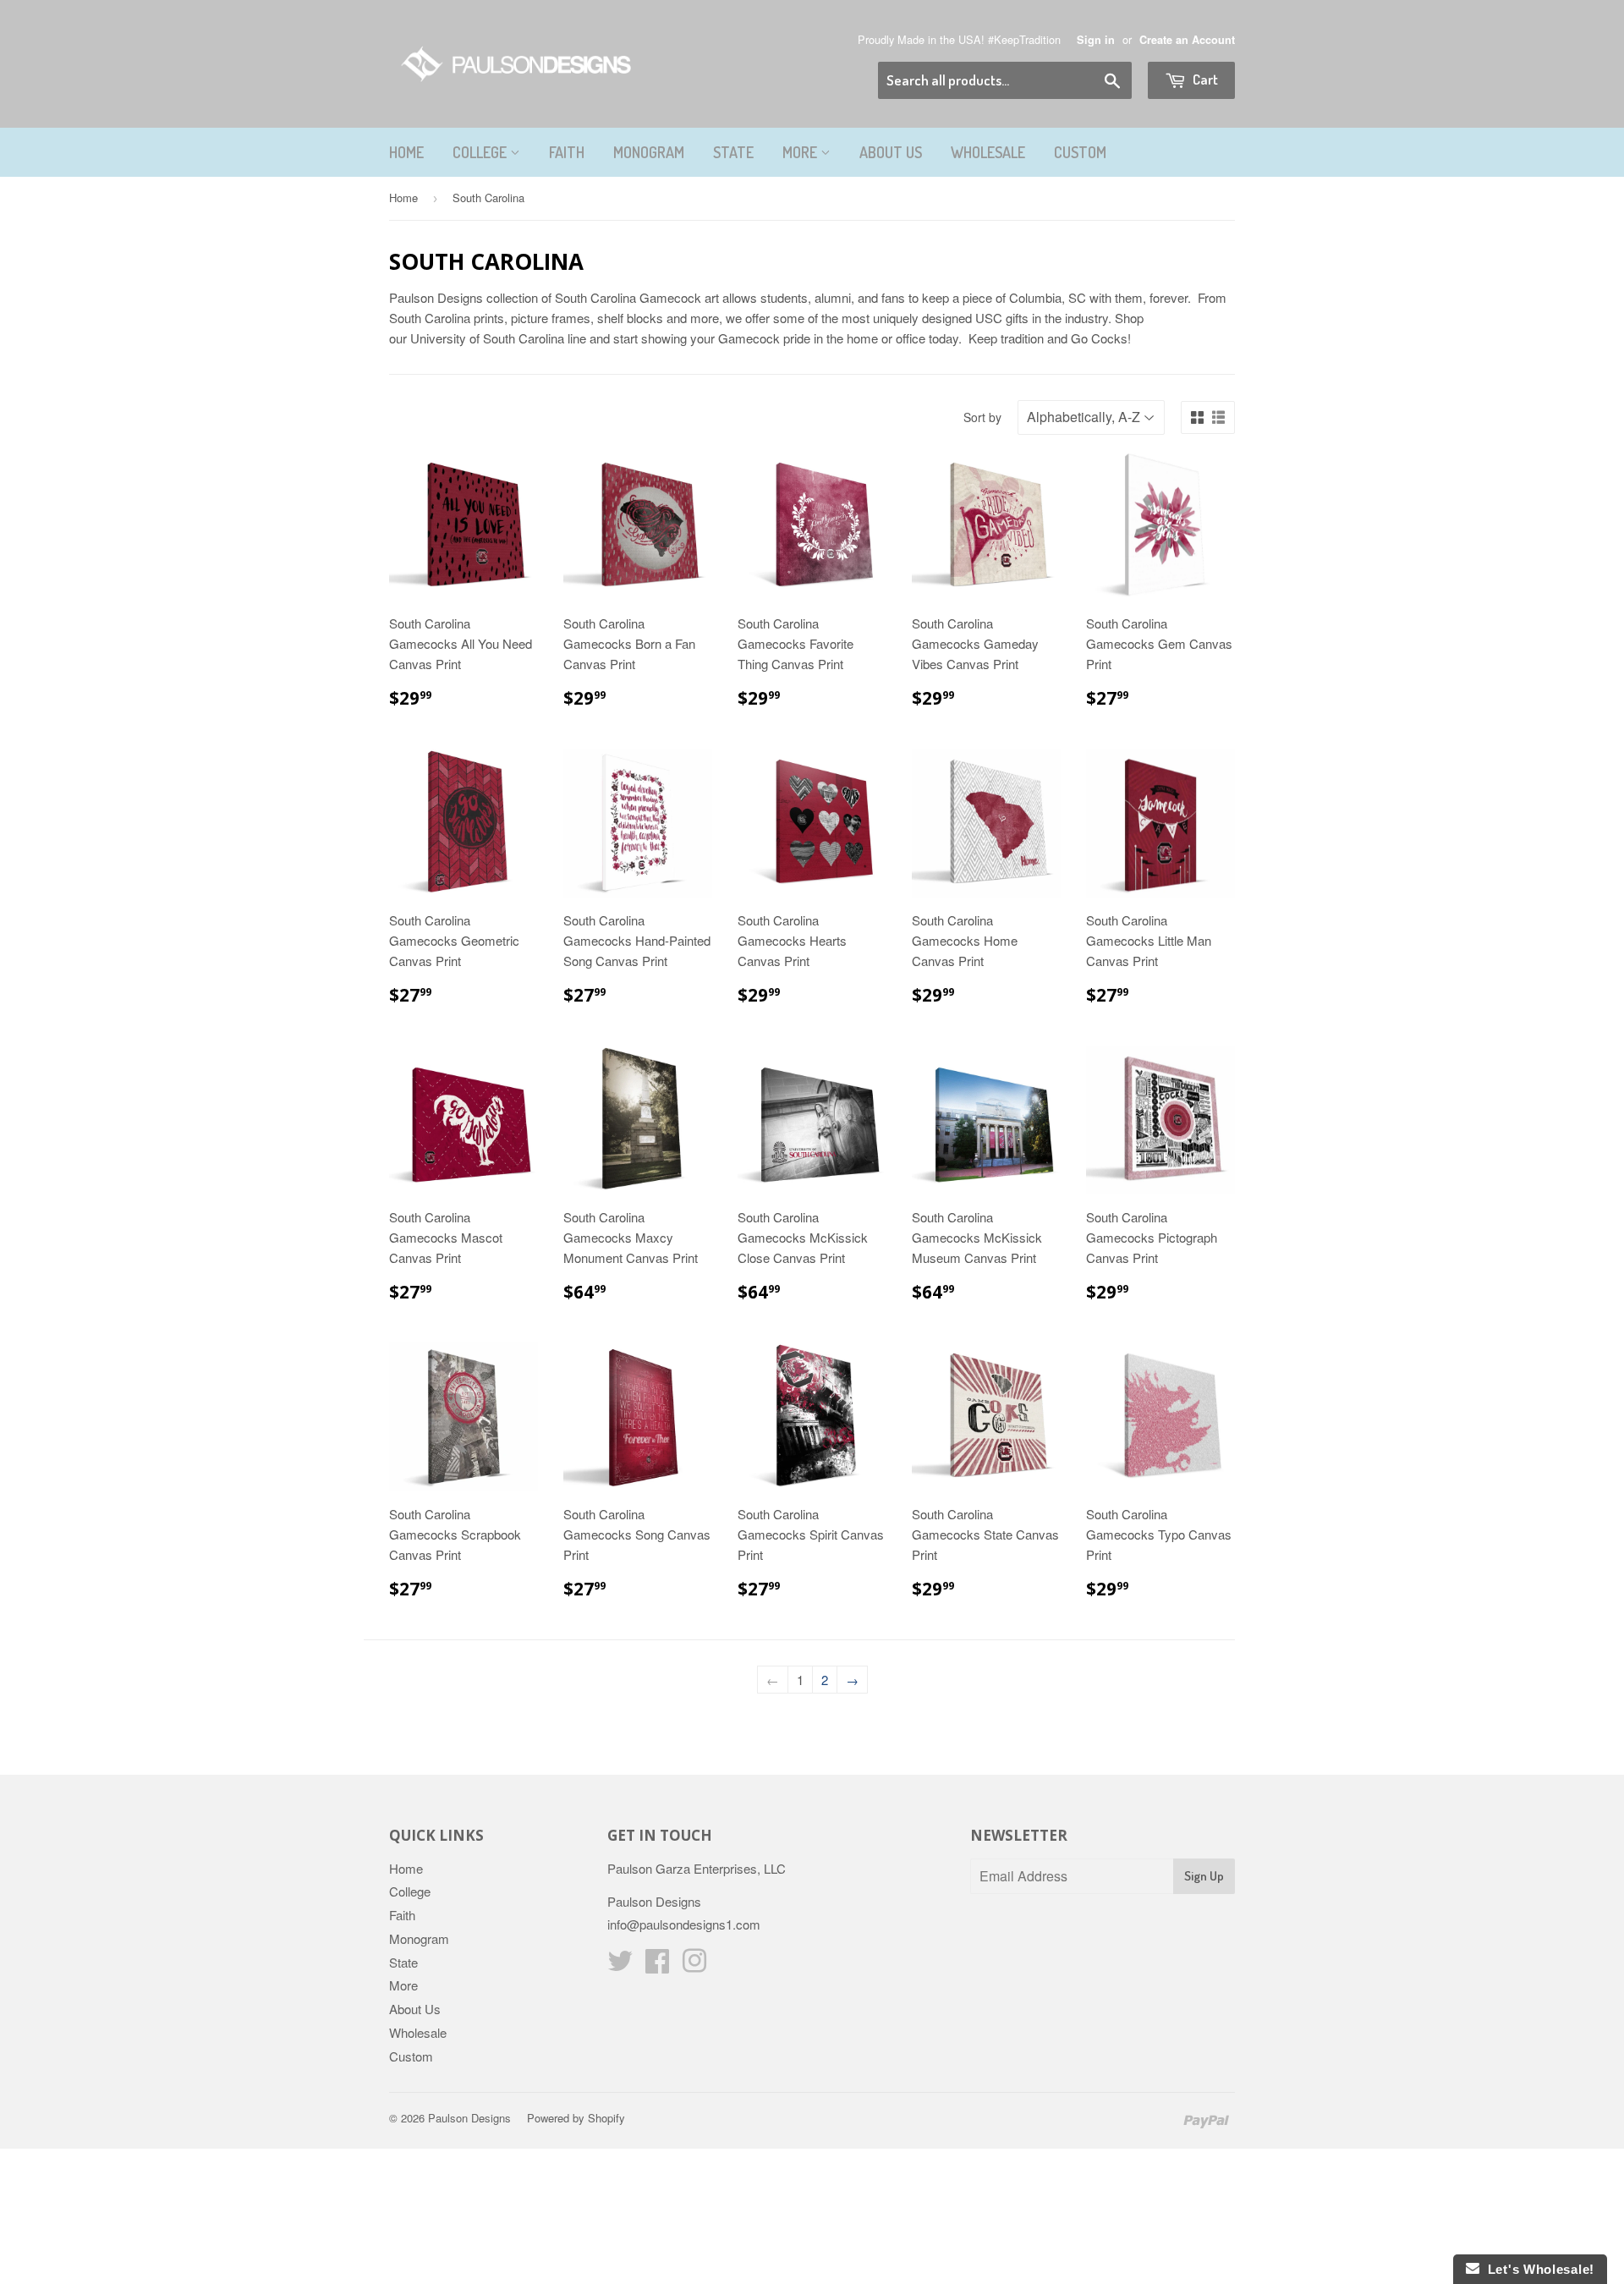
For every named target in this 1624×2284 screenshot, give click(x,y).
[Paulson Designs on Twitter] (620, 1966)
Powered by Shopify (576, 2118)
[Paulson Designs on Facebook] (657, 1966)
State (733, 152)
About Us (891, 152)
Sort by (982, 417)
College (481, 152)
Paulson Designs (469, 2118)
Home (406, 152)
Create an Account (1187, 40)
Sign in (1096, 40)
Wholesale (988, 152)
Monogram (649, 152)
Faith (567, 152)
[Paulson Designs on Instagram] (694, 1966)
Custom (1080, 152)
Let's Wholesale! (1537, 2269)
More (801, 152)
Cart (1204, 79)
